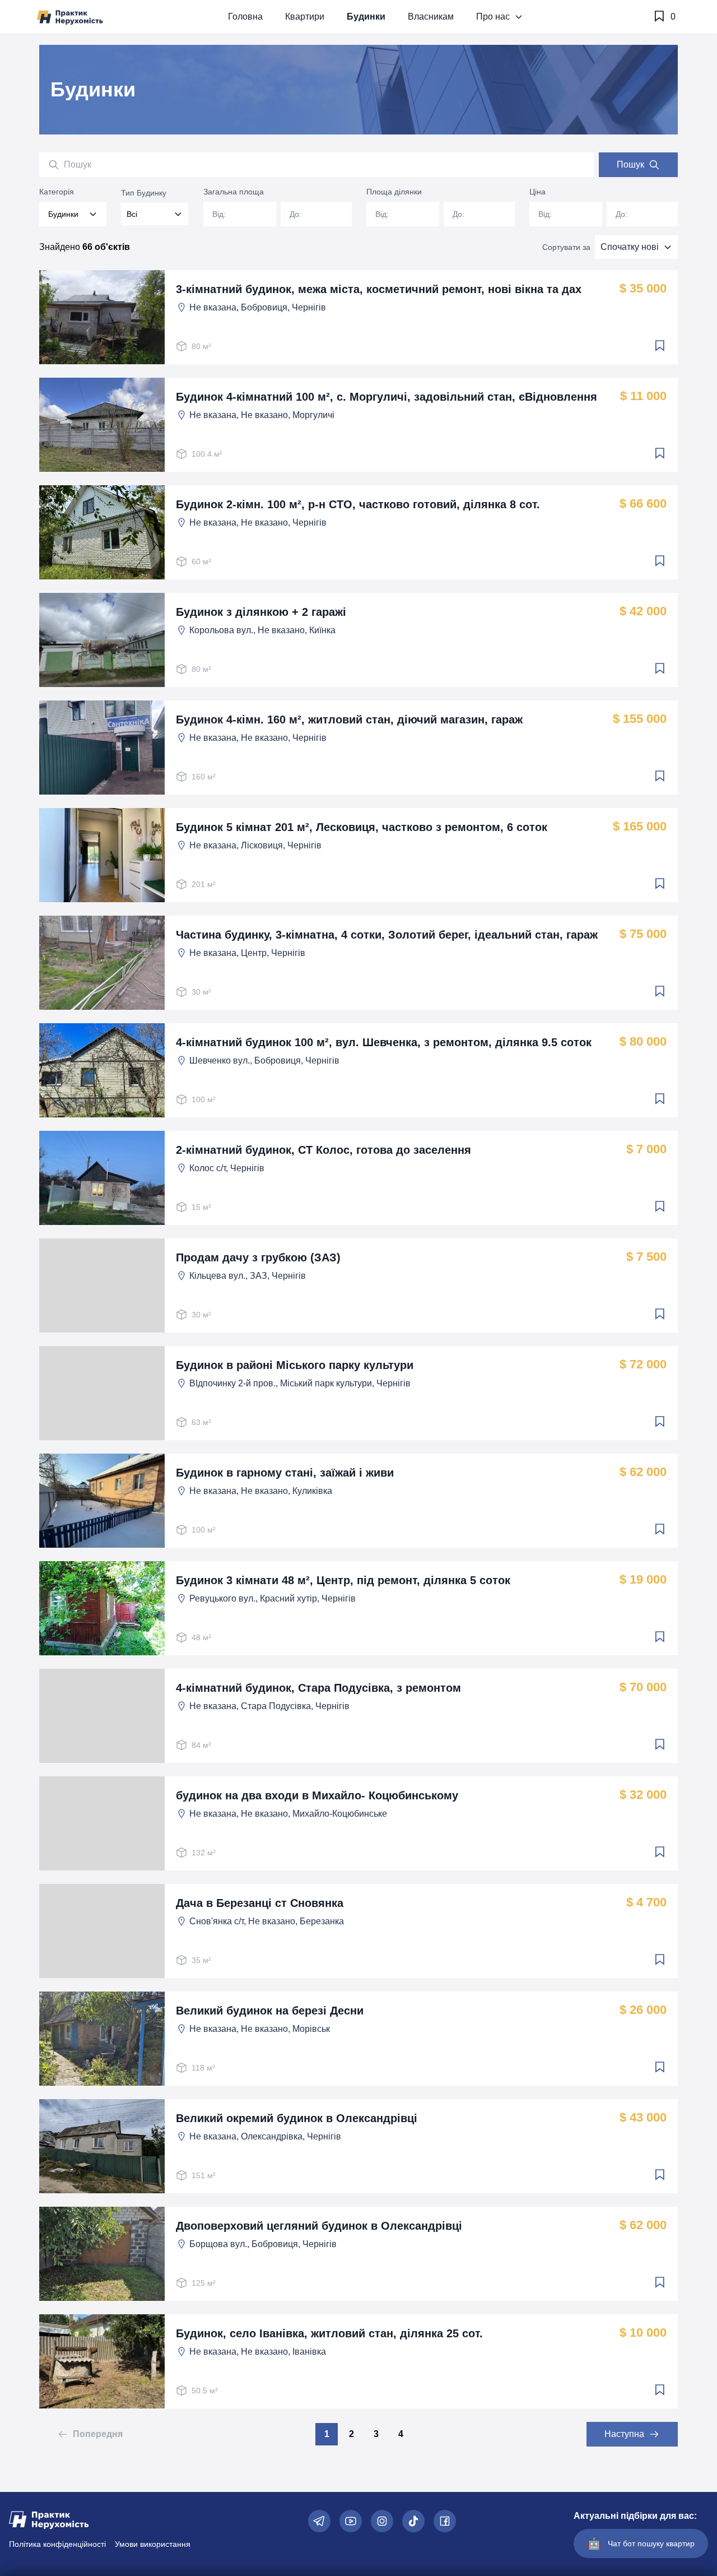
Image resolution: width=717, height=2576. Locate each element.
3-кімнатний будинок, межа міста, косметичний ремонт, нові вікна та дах (379, 289)
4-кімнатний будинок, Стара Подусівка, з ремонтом (318, 1688)
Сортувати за (566, 247)
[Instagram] (382, 2521)
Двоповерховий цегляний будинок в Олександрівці (319, 2226)
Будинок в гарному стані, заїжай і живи (285, 1473)
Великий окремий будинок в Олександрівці (297, 2118)
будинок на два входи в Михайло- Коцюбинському (317, 1795)
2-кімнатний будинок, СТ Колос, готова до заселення (323, 1150)
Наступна (624, 2434)
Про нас (493, 17)
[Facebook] (445, 2521)
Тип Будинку (144, 193)
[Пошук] (54, 165)
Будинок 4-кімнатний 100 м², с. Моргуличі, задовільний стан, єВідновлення (387, 397)
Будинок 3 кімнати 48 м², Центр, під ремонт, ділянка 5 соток (343, 1580)
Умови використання (153, 2544)
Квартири (305, 17)
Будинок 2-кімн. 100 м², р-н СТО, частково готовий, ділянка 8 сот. (358, 504)
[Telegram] (319, 2521)
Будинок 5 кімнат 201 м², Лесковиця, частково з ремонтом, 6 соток (362, 827)
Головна (245, 17)
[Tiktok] (413, 2521)
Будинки (366, 17)
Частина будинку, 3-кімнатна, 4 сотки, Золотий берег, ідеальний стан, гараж (387, 935)
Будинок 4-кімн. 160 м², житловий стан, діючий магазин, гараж (349, 720)
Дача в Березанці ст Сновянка (260, 1903)
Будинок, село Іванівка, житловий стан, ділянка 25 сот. (329, 2333)
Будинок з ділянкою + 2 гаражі (261, 612)
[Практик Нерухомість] (70, 17)
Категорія (57, 192)
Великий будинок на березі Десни (270, 2011)
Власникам (431, 17)
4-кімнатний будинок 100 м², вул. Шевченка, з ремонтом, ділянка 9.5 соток (384, 1042)
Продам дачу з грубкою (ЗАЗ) (258, 1257)
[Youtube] (351, 2521)
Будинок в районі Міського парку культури (295, 1365)
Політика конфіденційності (57, 2544)
